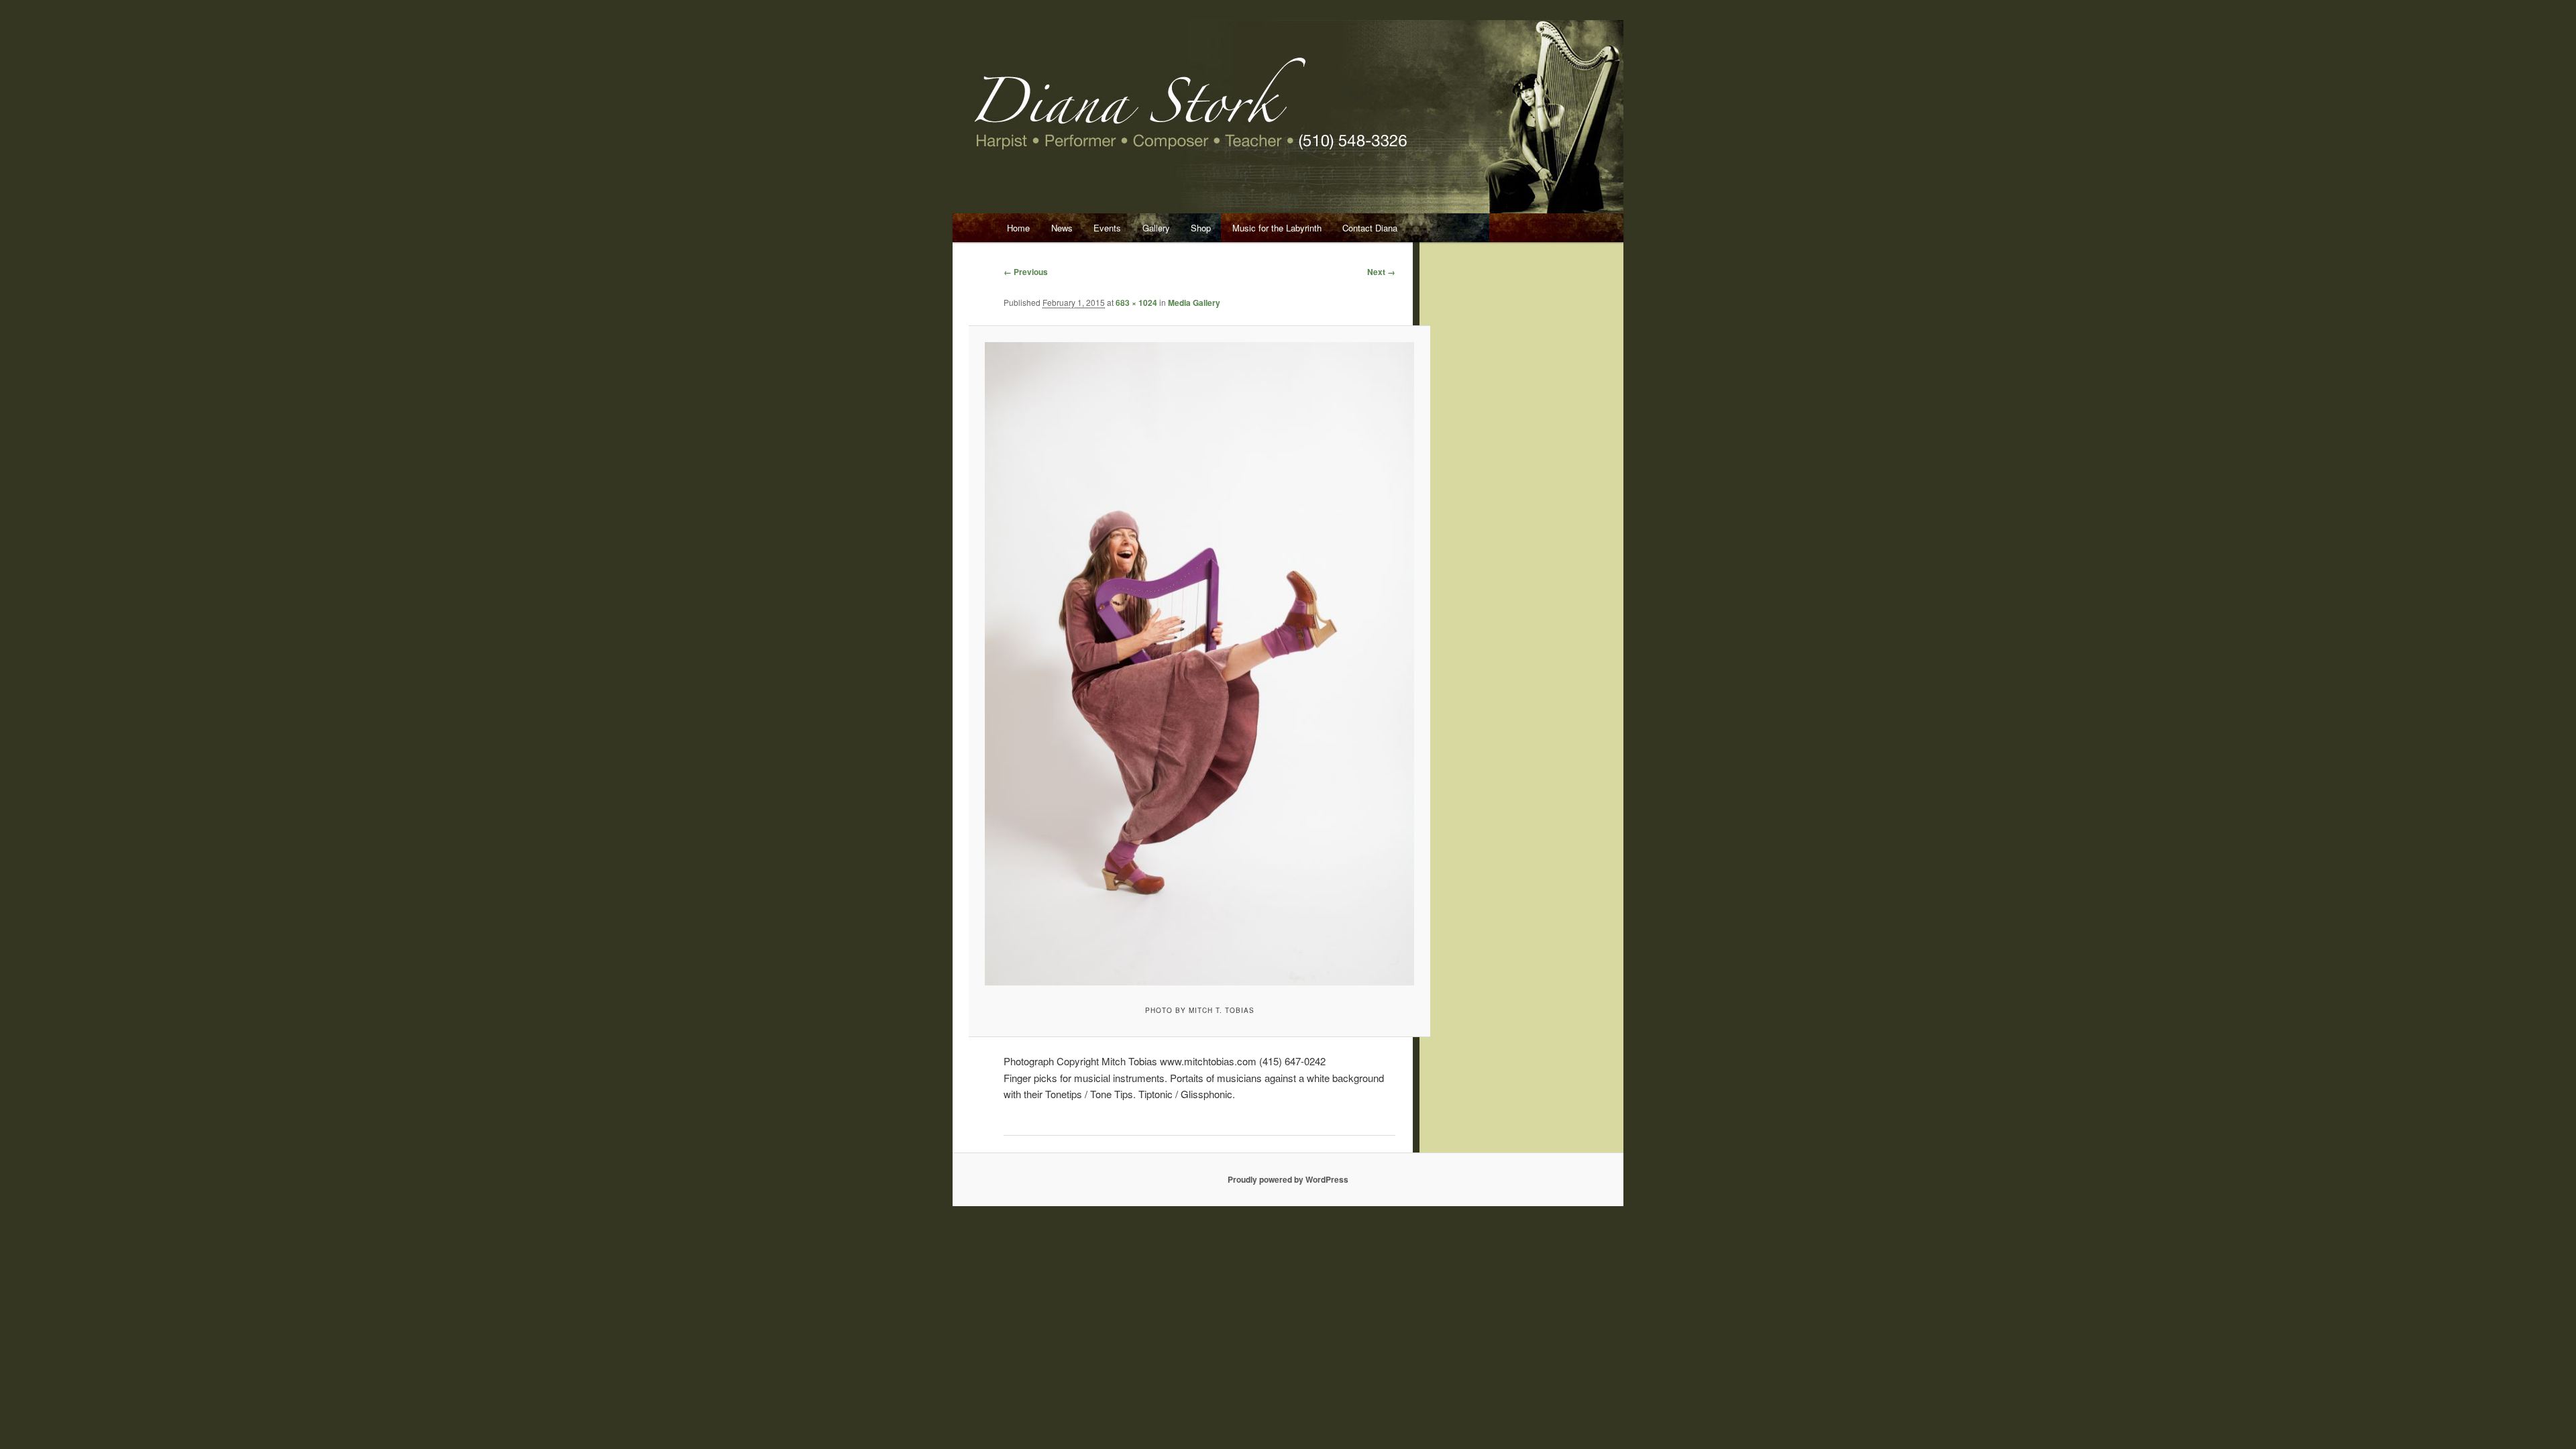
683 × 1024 (1136, 303)
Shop (1201, 228)
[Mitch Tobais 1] (1199, 663)
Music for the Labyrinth (1277, 228)
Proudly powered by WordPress (1288, 1179)
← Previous (1026, 272)
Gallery (1156, 228)
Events (1107, 228)
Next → (1381, 272)
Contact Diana (1370, 228)
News (1062, 228)
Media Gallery (1194, 303)
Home (1018, 228)
